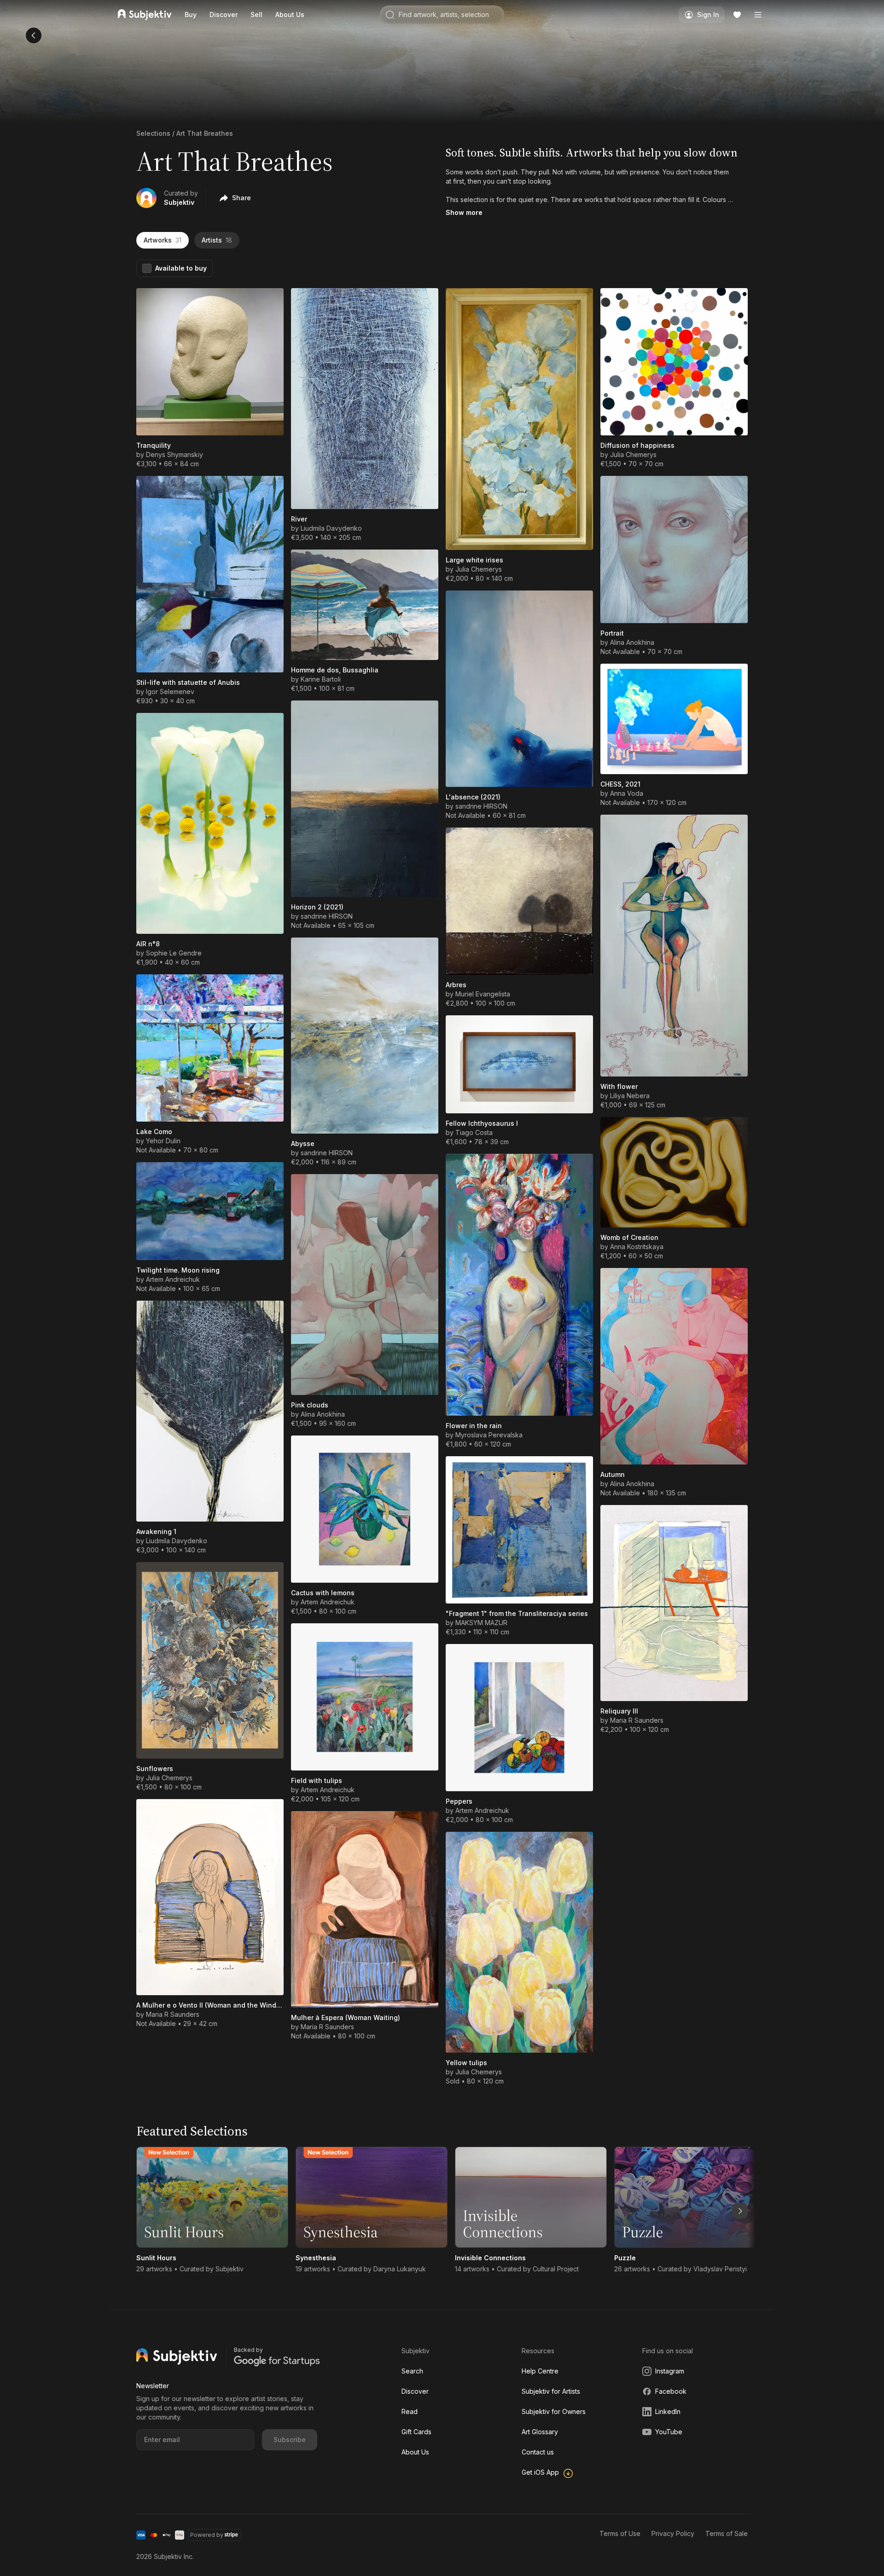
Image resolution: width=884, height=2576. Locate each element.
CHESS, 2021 (620, 784)
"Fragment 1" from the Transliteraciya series (517, 1613)
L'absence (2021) (473, 797)
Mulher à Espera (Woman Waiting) (346, 2017)
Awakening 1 (156, 1531)
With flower (619, 1086)
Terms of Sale (727, 2533)
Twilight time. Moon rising (178, 1270)
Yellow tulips (466, 2063)
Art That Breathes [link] (205, 133)
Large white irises (474, 560)
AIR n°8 (148, 944)
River (299, 519)
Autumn (613, 1474)
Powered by (207, 2535)
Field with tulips (317, 1780)
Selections (153, 133)
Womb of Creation (629, 1237)
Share (241, 198)
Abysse (303, 1143)
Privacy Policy (673, 2533)
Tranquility (154, 445)
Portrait (612, 633)
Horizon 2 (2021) (317, 907)
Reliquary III (619, 1711)
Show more (464, 212)
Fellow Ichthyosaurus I (482, 1123)
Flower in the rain (474, 1426)
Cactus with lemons (323, 1593)
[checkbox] (147, 268)
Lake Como (154, 1132)
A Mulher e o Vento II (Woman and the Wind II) (210, 2005)
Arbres (456, 985)
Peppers (459, 1801)
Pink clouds (310, 1405)
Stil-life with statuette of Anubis (188, 682)
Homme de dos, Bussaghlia (335, 670)
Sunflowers (155, 1768)
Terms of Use (620, 2533)
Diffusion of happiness (637, 445)
